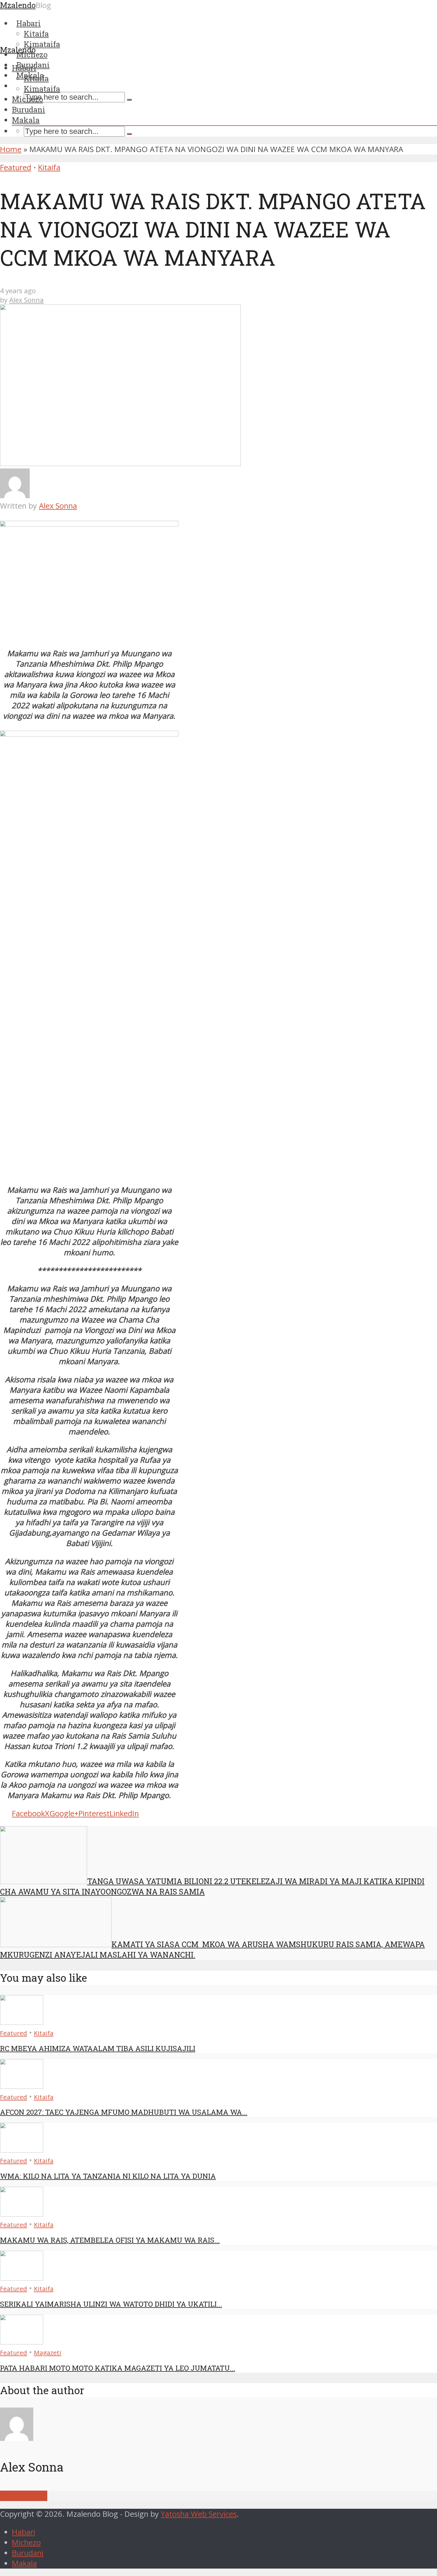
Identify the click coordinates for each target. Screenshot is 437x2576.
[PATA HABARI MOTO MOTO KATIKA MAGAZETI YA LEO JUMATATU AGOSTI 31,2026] (22, 2342)
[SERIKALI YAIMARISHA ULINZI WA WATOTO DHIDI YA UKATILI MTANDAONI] (22, 2278)
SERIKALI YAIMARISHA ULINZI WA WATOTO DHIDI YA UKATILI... (111, 2304)
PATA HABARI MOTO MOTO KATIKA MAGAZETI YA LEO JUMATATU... (118, 2368)
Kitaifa (36, 78)
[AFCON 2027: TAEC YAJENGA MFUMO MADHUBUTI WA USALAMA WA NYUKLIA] (22, 2086)
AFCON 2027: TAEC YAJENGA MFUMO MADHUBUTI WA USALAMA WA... (124, 2112)
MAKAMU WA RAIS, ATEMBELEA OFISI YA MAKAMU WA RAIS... (110, 2240)
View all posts (24, 2496)
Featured (16, 167)
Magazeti (48, 2353)
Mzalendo (18, 50)
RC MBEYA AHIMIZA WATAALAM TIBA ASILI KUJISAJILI (98, 2048)
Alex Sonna (26, 300)
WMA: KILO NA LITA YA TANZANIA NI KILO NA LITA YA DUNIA (108, 2176)
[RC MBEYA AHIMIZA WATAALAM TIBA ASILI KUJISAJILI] (22, 2022)
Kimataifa (42, 89)
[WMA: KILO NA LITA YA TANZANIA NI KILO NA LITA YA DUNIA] (22, 2150)
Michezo (27, 99)
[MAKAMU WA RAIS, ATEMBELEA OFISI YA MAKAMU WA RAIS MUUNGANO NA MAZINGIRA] (22, 2214)
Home (11, 149)
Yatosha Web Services (199, 2514)
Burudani (29, 110)
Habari (24, 68)
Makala (26, 120)
